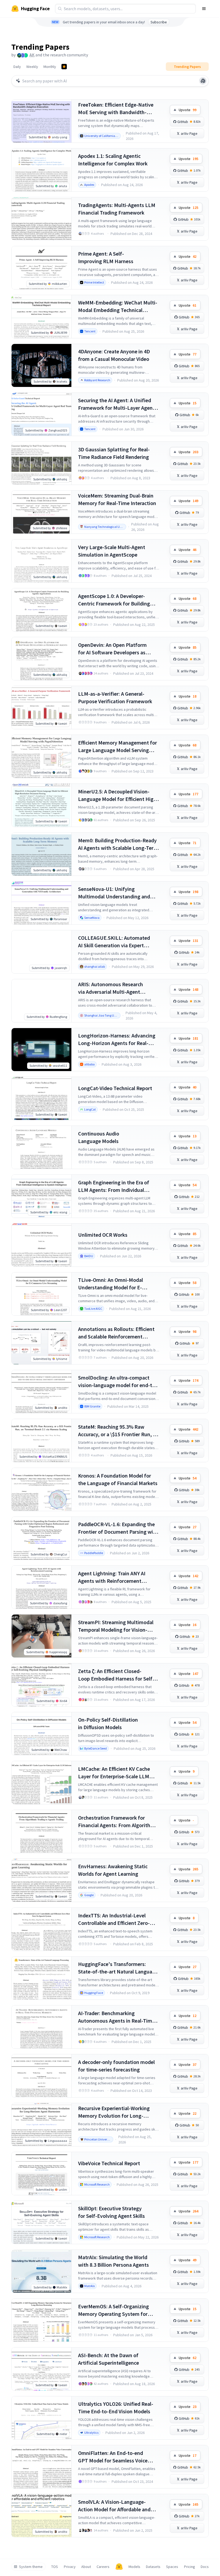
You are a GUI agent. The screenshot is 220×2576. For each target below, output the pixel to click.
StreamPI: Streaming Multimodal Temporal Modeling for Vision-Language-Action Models (116, 1626)
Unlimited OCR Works (103, 1235)
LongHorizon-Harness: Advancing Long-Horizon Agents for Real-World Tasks (117, 1040)
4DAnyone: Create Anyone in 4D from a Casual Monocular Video (114, 355)
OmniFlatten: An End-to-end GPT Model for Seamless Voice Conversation (113, 2457)
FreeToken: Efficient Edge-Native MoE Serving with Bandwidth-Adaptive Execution (116, 109)
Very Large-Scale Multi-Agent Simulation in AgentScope (112, 551)
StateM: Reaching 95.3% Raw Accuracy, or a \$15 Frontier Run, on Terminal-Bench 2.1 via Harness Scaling (118, 1431)
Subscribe (159, 22)
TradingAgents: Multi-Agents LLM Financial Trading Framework (117, 209)
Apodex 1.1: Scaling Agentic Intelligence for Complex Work (113, 160)
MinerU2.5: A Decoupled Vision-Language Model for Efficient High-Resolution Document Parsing (118, 795)
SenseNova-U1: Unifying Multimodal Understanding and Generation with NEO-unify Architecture (114, 893)
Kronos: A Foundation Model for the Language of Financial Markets (118, 1479)
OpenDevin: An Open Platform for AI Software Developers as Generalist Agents (112, 649)
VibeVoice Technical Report (109, 2163)
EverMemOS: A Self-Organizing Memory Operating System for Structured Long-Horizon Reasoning (113, 2310)
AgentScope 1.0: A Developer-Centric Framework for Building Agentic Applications (114, 600)
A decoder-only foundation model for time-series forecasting (116, 2066)
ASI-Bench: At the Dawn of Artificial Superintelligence (109, 2359)
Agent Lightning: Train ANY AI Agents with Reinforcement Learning (112, 1577)
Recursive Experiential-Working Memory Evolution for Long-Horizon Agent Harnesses (114, 2112)
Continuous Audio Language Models (99, 1137)
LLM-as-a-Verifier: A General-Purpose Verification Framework (115, 697)
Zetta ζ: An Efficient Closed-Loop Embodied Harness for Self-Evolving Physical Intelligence (116, 1675)
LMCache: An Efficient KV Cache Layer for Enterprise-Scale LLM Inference (114, 1773)
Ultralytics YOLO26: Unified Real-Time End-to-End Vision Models (116, 2408)
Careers (103, 2567)
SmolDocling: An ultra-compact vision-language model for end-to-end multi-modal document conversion (118, 1382)
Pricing (190, 2567)
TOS (55, 2567)
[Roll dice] (203, 81)
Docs (205, 2567)
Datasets (153, 2567)
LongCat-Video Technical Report (115, 1088)
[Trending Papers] (64, 67)
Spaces (172, 2567)
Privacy (70, 2567)
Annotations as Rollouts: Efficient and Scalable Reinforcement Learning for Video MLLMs (116, 1333)
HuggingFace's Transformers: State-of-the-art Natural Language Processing (118, 1968)
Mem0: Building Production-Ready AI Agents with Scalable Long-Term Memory (118, 844)
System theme (31, 2567)
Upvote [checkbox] (188, 110)
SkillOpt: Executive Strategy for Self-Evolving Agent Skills (111, 2212)
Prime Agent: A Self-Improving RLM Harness (106, 257)
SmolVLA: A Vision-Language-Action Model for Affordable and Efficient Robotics (114, 2506)
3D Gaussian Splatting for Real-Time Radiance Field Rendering (114, 453)
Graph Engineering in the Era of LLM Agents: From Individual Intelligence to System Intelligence (118, 1186)
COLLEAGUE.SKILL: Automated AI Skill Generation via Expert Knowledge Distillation (114, 942)
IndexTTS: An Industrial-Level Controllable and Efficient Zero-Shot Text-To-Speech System (114, 1919)
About (86, 2567)
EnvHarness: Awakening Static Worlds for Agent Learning (113, 1870)
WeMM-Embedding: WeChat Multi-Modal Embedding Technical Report (118, 306)
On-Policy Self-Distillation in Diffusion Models (108, 1723)
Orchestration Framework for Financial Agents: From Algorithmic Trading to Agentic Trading (118, 1822)
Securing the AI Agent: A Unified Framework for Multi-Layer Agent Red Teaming (116, 404)
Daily (17, 67)
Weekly (32, 67)
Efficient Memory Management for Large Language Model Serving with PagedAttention (118, 747)
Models (134, 2567)
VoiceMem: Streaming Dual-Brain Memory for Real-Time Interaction (117, 499)
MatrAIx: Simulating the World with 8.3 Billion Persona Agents (113, 2261)
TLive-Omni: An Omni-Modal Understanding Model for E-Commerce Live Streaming (111, 1284)
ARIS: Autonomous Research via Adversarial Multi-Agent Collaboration (111, 988)
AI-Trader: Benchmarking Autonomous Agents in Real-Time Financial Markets (116, 2017)
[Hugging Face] (119, 2567)
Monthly (50, 67)
